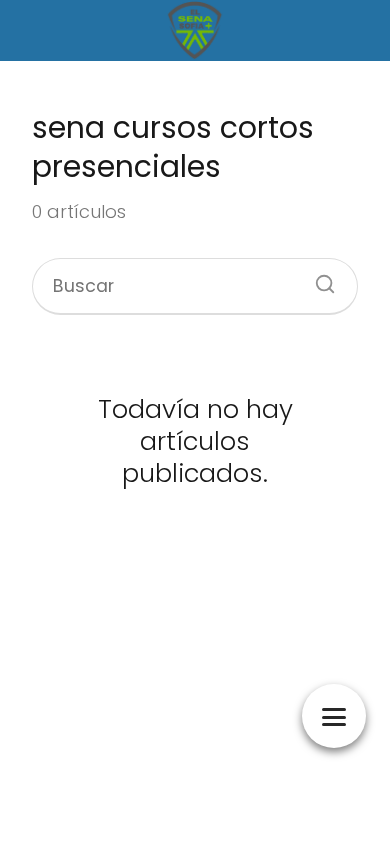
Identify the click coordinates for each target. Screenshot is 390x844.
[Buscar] (318, 278)
